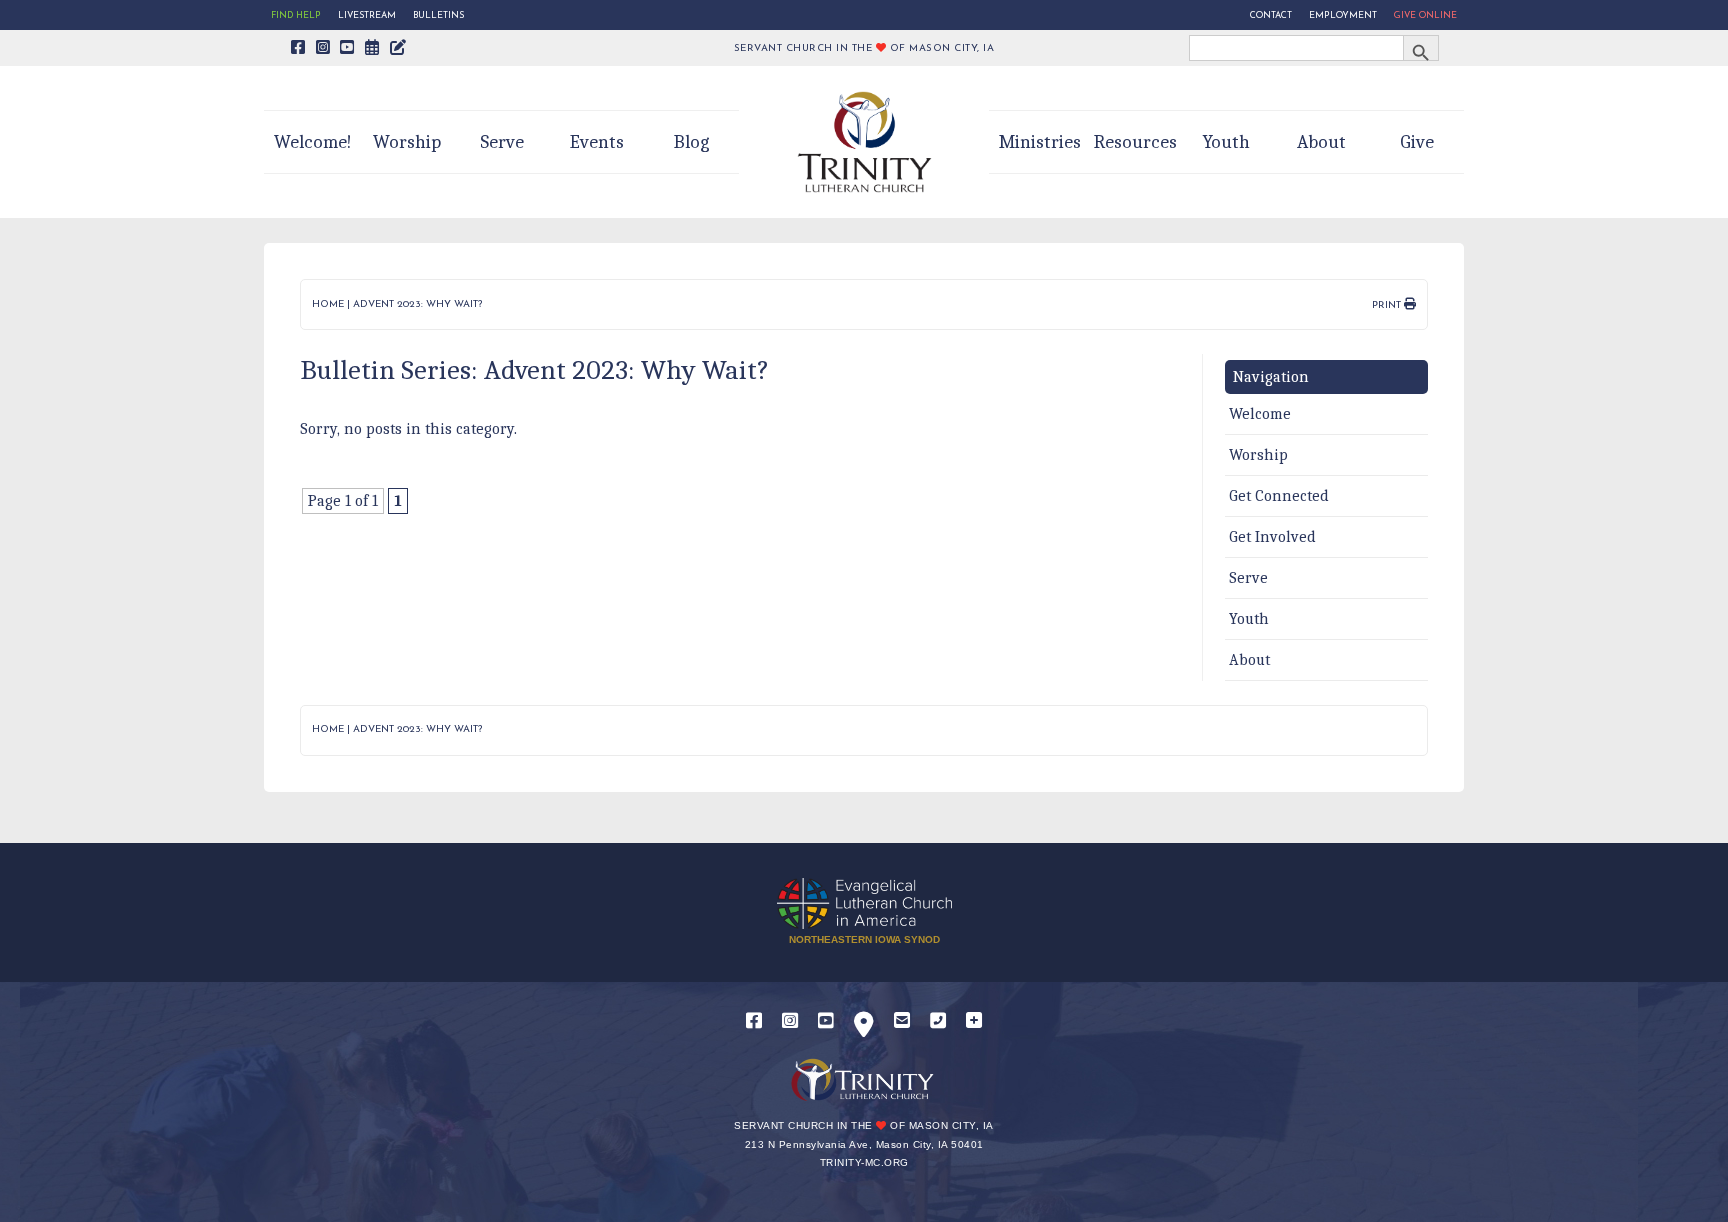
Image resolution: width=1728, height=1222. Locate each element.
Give (1417, 142)
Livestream (367, 15)
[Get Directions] (864, 1028)
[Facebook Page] (298, 49)
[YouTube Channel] (347, 49)
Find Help (296, 15)
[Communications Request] (974, 1021)
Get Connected (1279, 496)
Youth (1226, 142)
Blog (692, 142)
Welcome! (313, 142)
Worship (407, 142)
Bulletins (438, 15)
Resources (1135, 142)
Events (597, 142)
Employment (1343, 15)
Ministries (1040, 142)
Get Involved (1272, 537)
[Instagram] (790, 1021)
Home (328, 304)
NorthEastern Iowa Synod (864, 939)
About (1321, 142)
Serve (502, 142)
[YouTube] (826, 1021)
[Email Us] (902, 1021)
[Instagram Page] (323, 49)
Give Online (1425, 15)
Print (1388, 305)
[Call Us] (938, 1021)
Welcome (1260, 414)
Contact (1271, 15)
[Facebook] (754, 1021)
